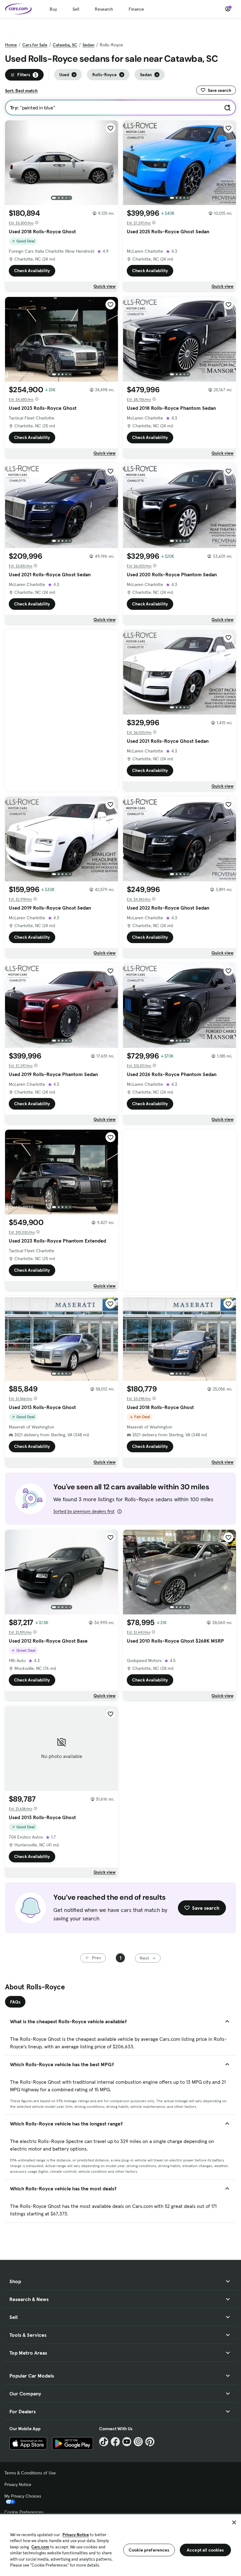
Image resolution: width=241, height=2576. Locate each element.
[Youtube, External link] (127, 2442)
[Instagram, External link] (138, 2442)
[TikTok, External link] (104, 2442)
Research (104, 9)
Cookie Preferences (24, 2512)
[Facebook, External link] (115, 2442)
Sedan (88, 45)
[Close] (234, 2522)
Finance (136, 9)
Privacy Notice (18, 2484)
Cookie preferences (149, 2550)
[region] (120, 2544)
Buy (53, 9)
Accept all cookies (205, 2550)
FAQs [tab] (15, 2002)
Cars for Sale (35, 45)
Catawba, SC (65, 45)
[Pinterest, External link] (150, 2442)
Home (11, 45)
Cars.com (40, 2547)
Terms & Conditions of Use (30, 2473)
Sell (76, 9)
